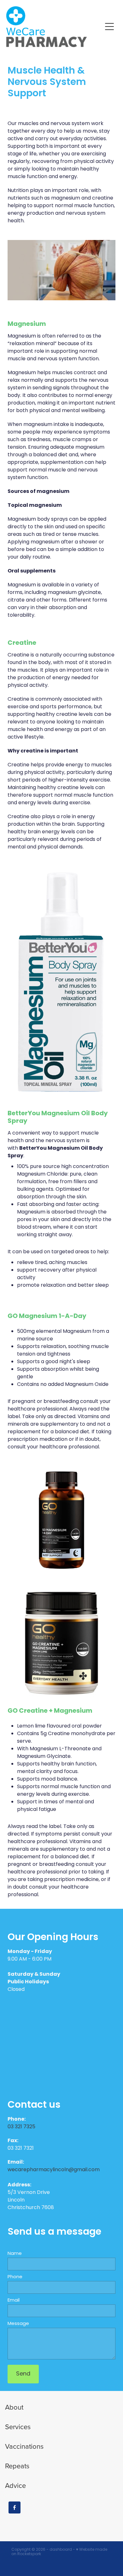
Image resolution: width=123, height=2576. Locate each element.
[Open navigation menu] (109, 27)
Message (18, 2324)
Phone (15, 2277)
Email (14, 2300)
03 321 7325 (22, 2127)
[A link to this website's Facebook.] (15, 2507)
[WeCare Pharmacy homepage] (54, 27)
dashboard (61, 2550)
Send (23, 2374)
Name (15, 2254)
